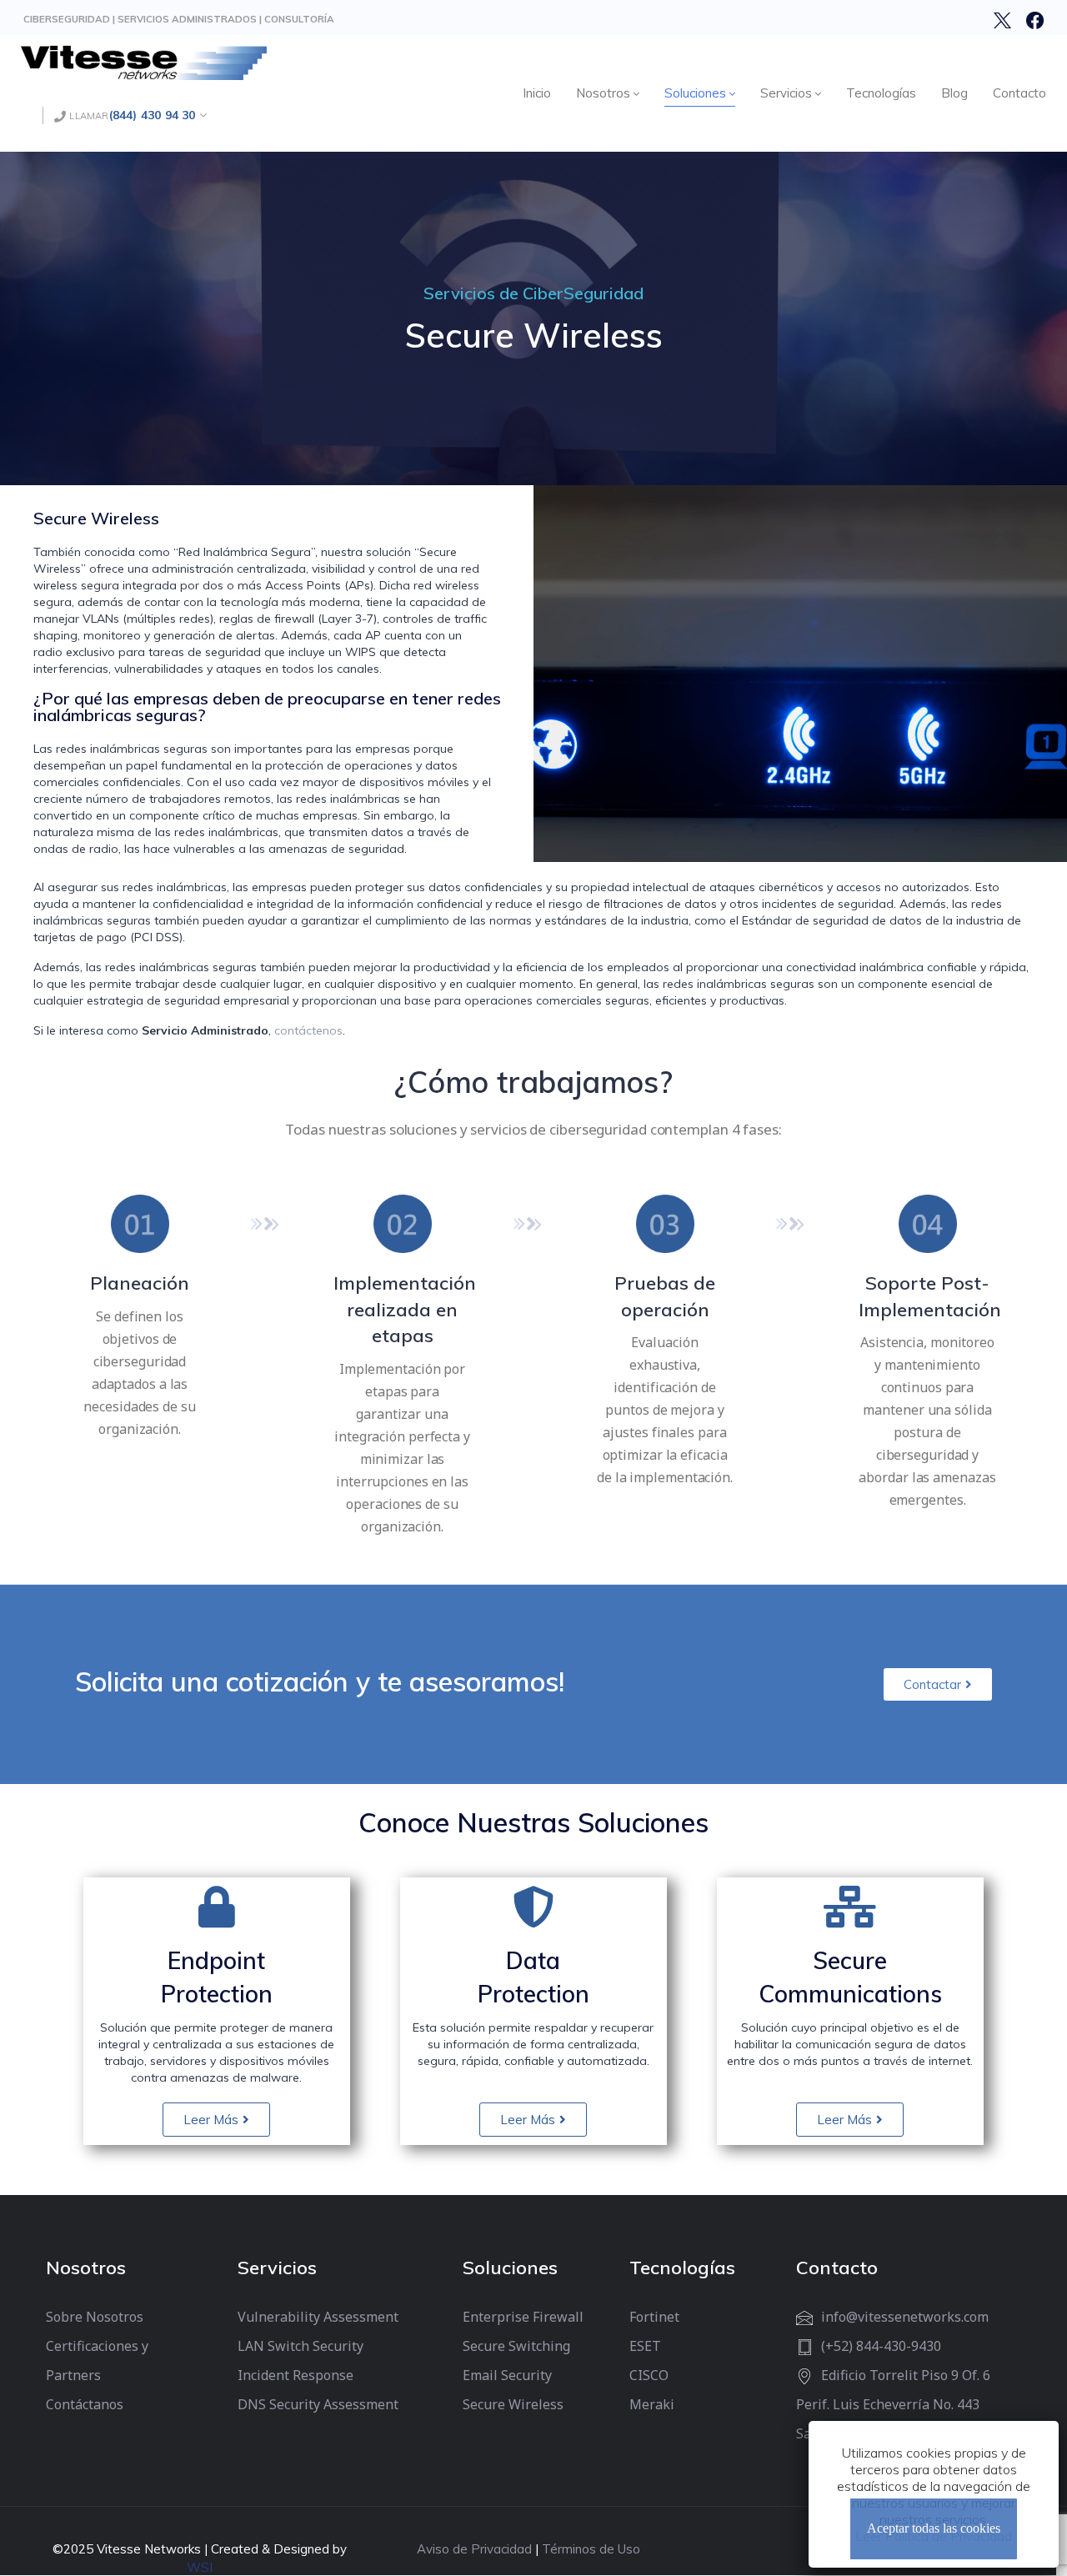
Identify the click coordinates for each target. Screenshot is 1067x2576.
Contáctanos (85, 2404)
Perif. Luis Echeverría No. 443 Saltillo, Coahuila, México (888, 2419)
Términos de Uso (591, 2549)
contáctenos (308, 1030)
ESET (645, 2346)
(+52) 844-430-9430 (881, 2346)
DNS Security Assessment (318, 2404)
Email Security (507, 2375)
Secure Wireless (513, 2404)
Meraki (652, 2404)
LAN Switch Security (301, 2346)
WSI (200, 2567)
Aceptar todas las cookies (934, 2529)
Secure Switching (516, 2346)
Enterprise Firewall (523, 2317)
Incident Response (296, 2375)
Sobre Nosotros (95, 2317)
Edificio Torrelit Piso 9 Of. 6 (906, 2375)
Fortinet (654, 2317)
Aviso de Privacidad (474, 2549)
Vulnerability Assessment (318, 2317)
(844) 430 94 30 (153, 115)
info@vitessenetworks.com (905, 2317)
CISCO (649, 2375)
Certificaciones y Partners (97, 2360)
